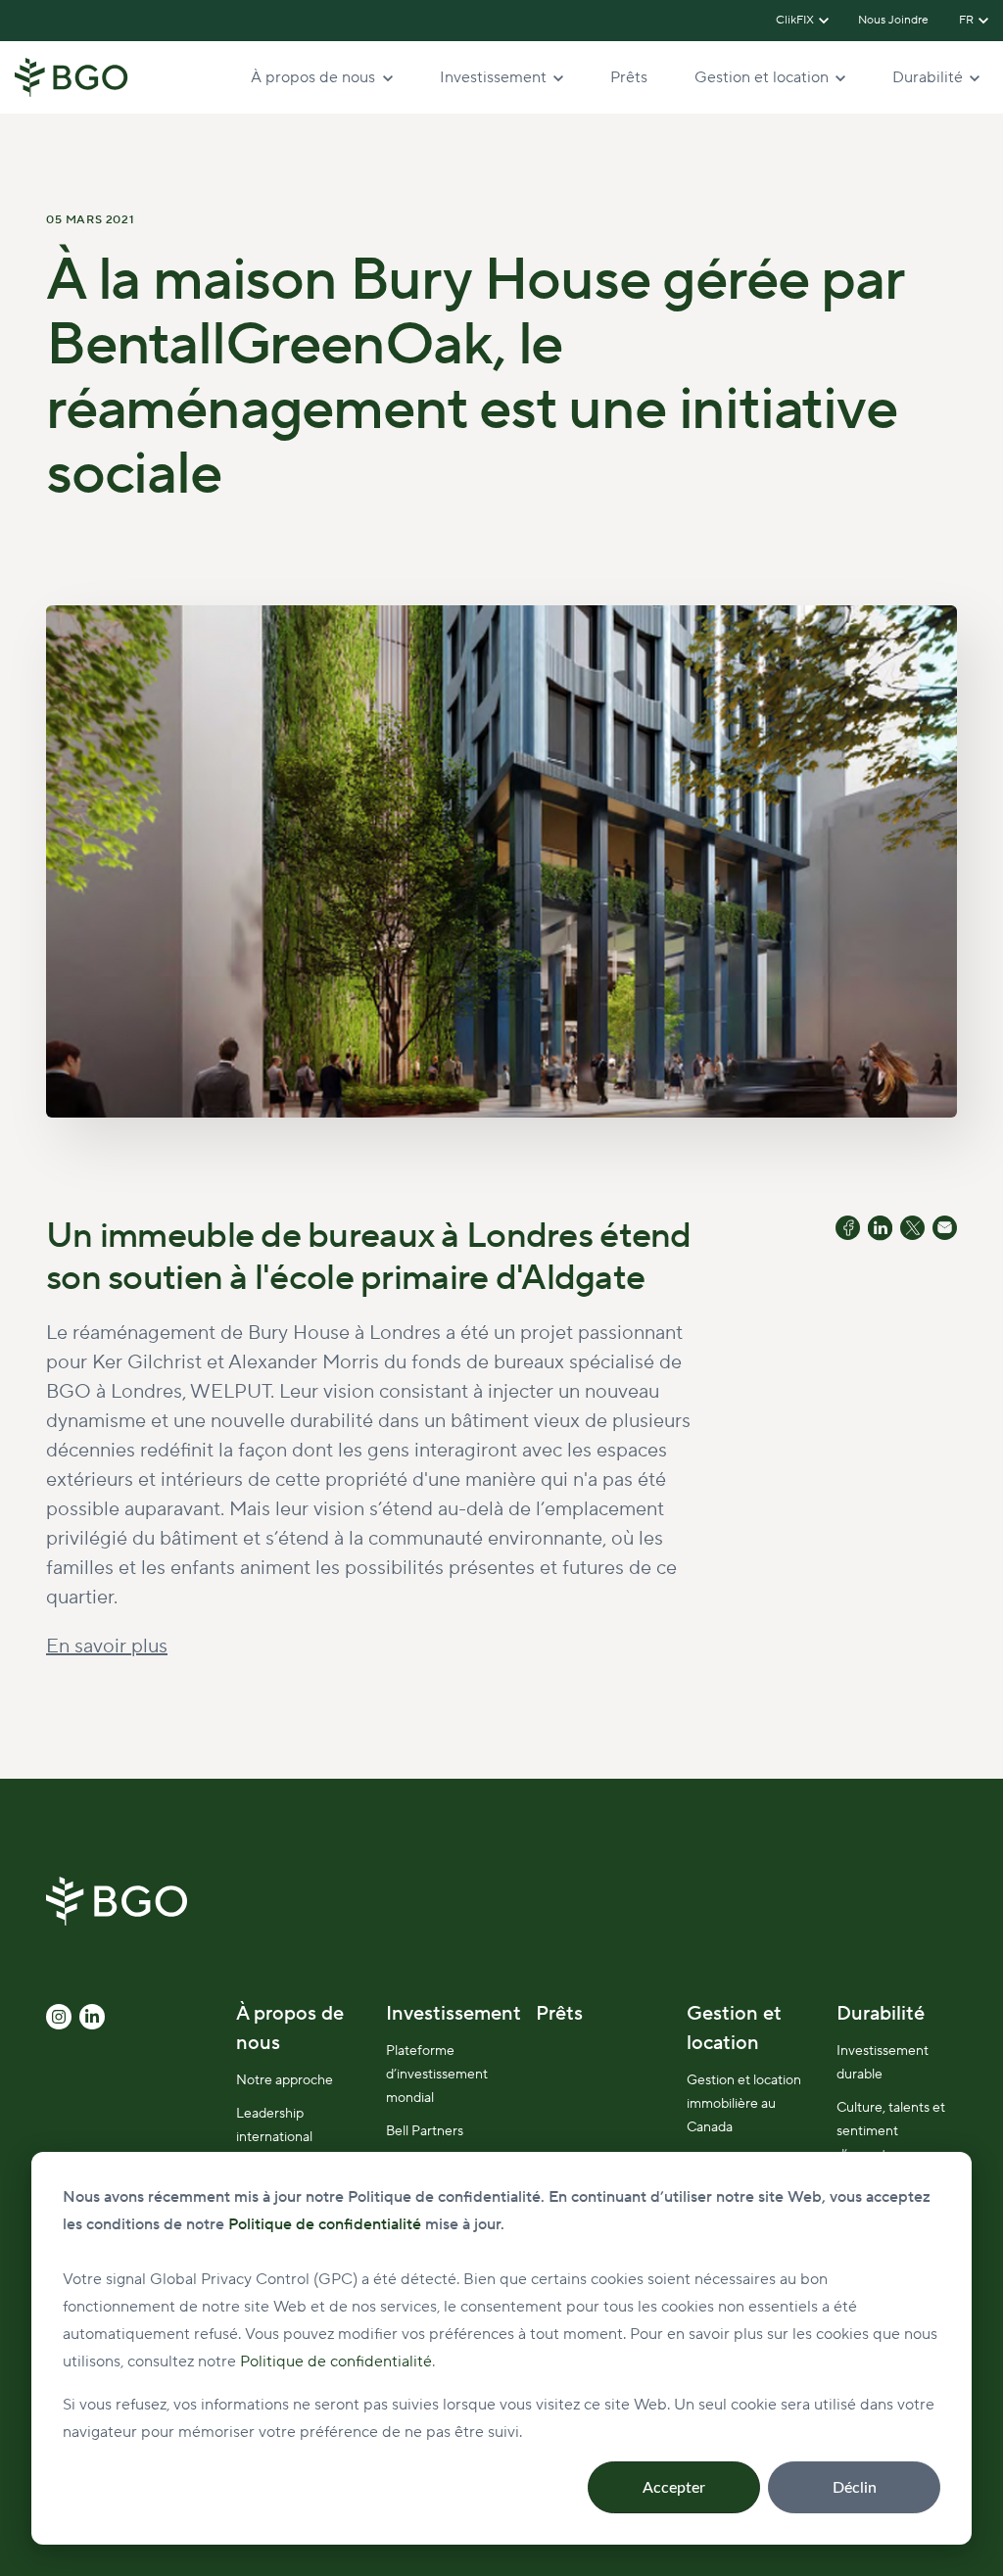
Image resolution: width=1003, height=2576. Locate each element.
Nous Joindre (894, 20)
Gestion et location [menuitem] (734, 2028)
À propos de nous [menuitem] (290, 2028)
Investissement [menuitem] (454, 2014)
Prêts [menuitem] (559, 2014)
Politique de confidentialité (336, 2361)
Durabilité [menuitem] (881, 2014)
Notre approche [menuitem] (285, 2080)
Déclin (855, 2488)
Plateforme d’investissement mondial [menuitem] (437, 2075)
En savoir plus (107, 1646)
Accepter (674, 2488)
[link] (72, 76)
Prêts (629, 77)
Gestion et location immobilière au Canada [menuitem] (744, 2104)
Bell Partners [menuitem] (425, 2131)
